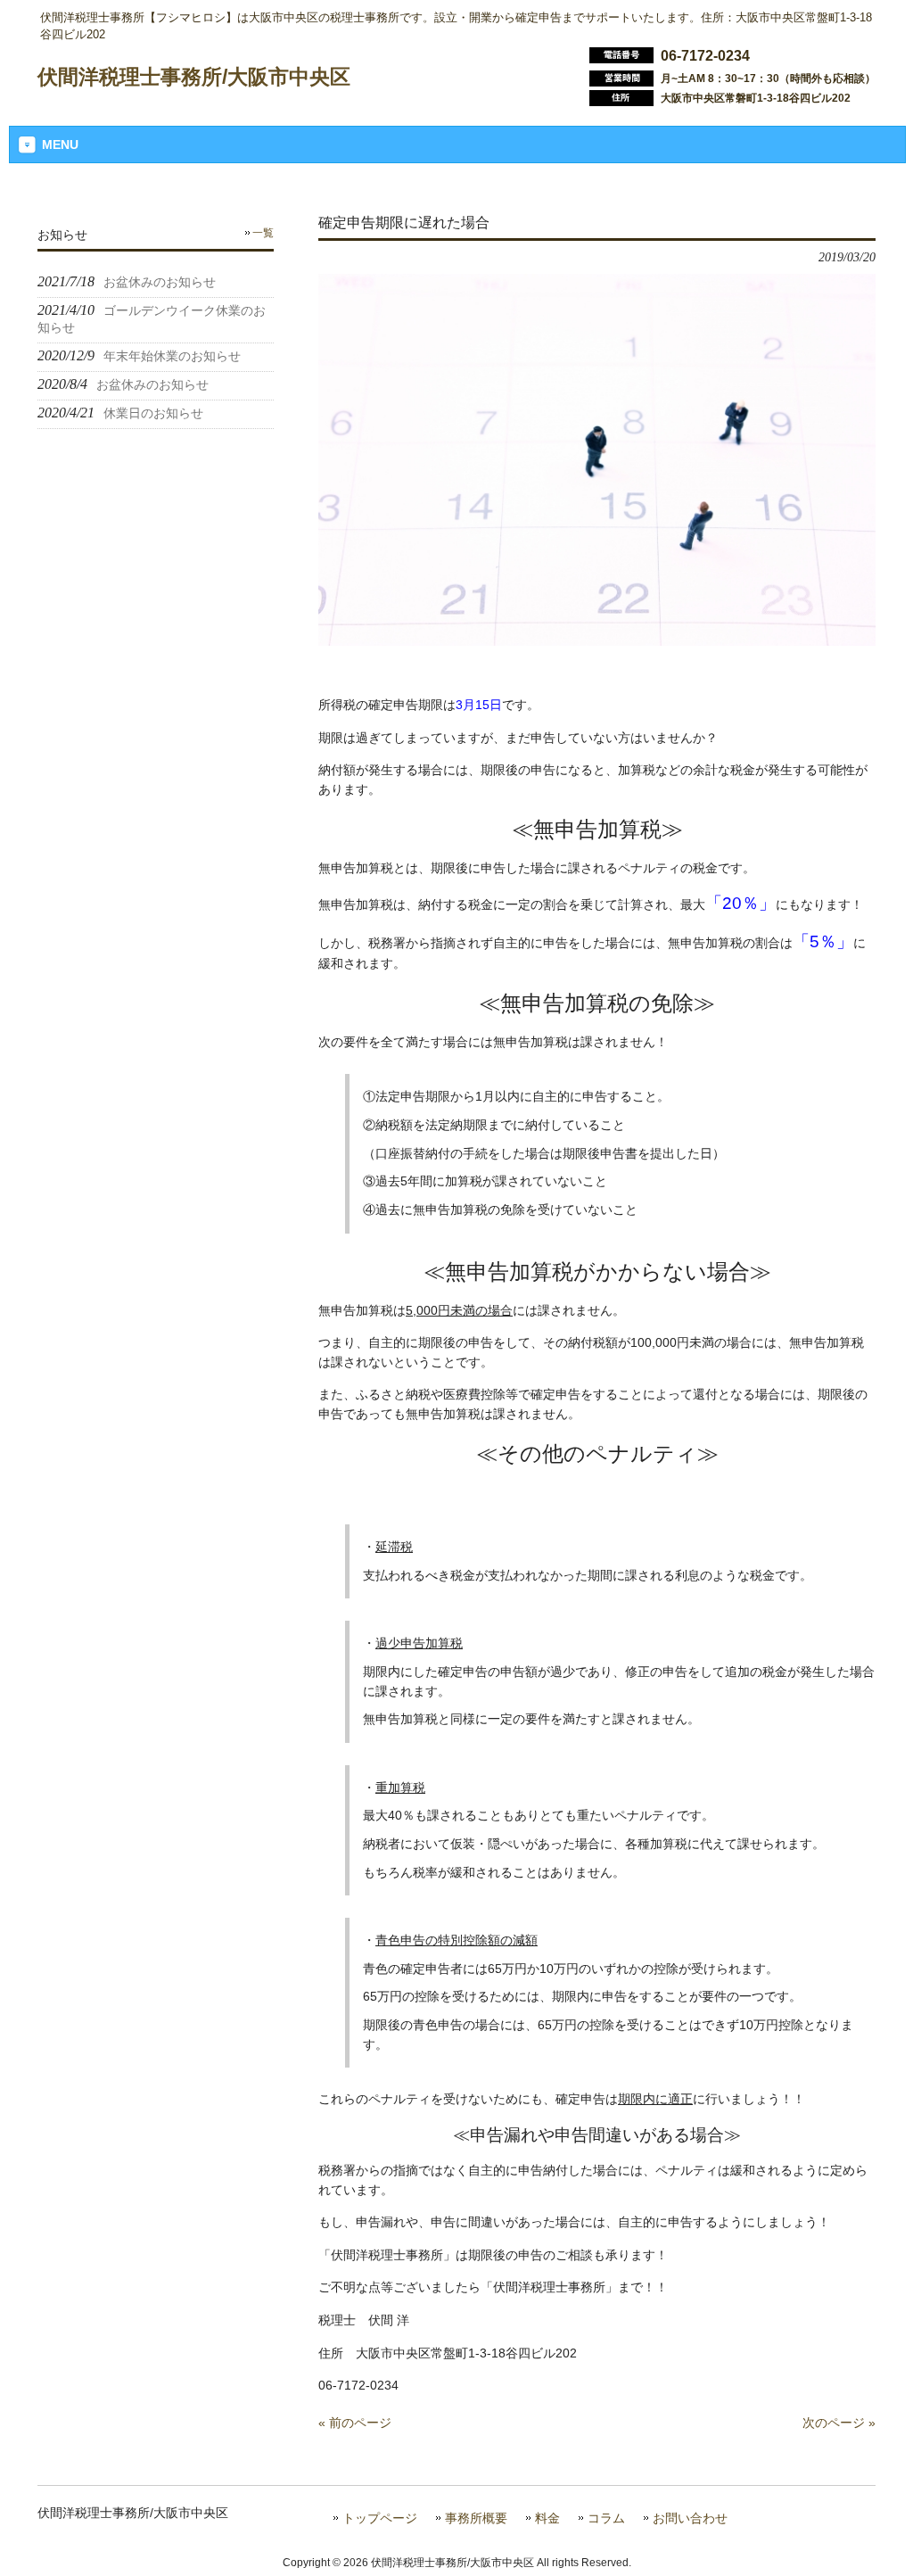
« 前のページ (355, 2423)
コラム (606, 2518)
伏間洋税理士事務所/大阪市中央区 (194, 77)
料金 (547, 2518)
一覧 (263, 233)
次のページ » (839, 2423)
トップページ (380, 2518)
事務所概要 (476, 2518)
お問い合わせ (690, 2518)
